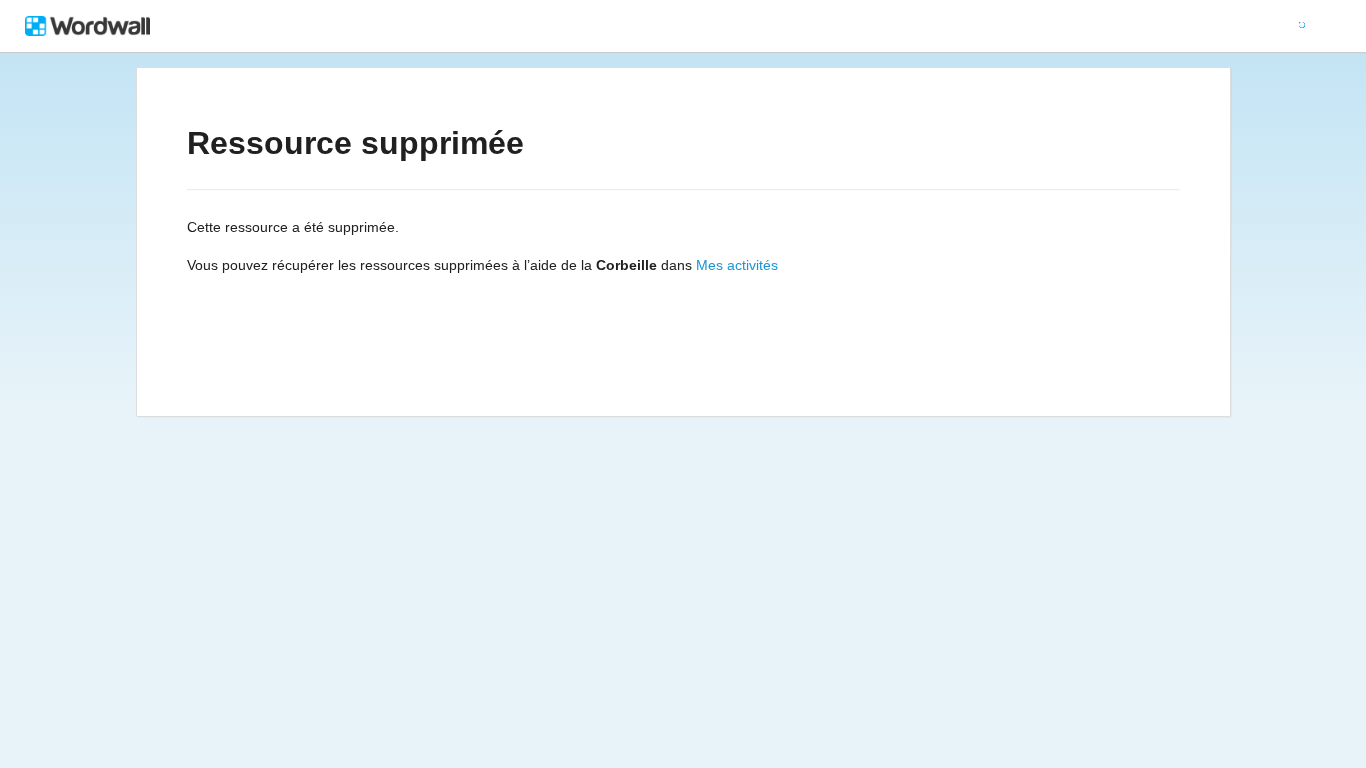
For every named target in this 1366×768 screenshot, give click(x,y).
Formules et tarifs (814, 26)
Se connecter (1079, 26)
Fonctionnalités (691, 26)
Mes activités (737, 265)
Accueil (600, 26)
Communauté (948, 26)
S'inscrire (1190, 26)
